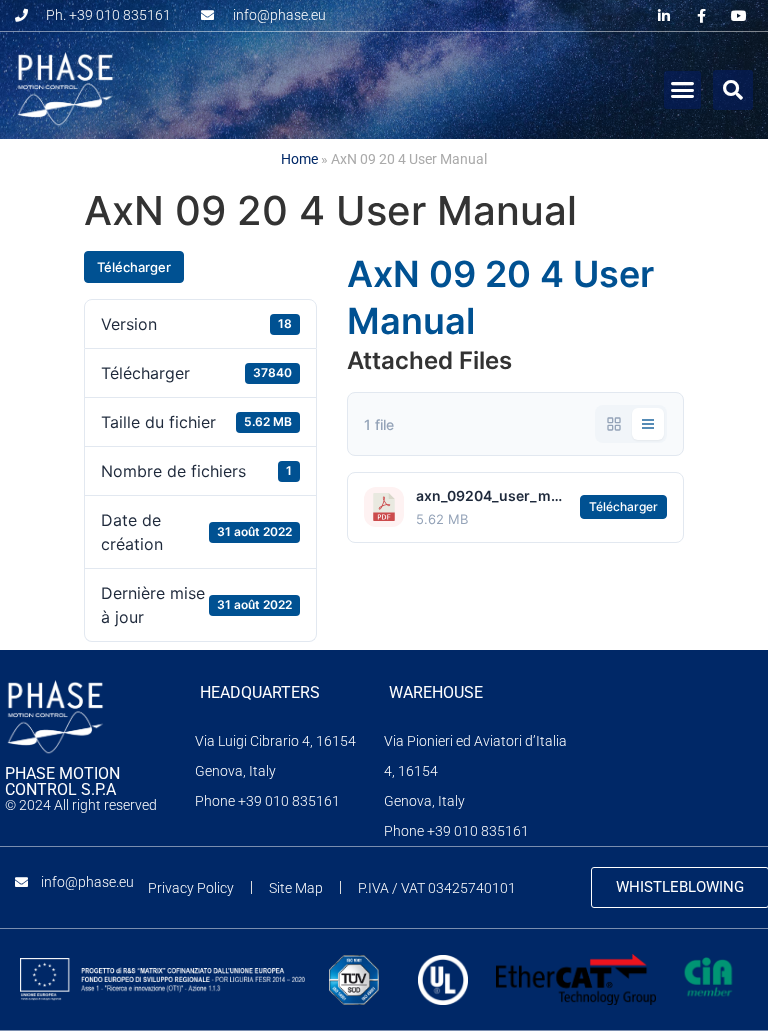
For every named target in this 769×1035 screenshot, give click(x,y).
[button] (683, 90)
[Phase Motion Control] (55, 718)
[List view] (648, 424)
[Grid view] (614, 424)
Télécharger (134, 267)
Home (299, 159)
